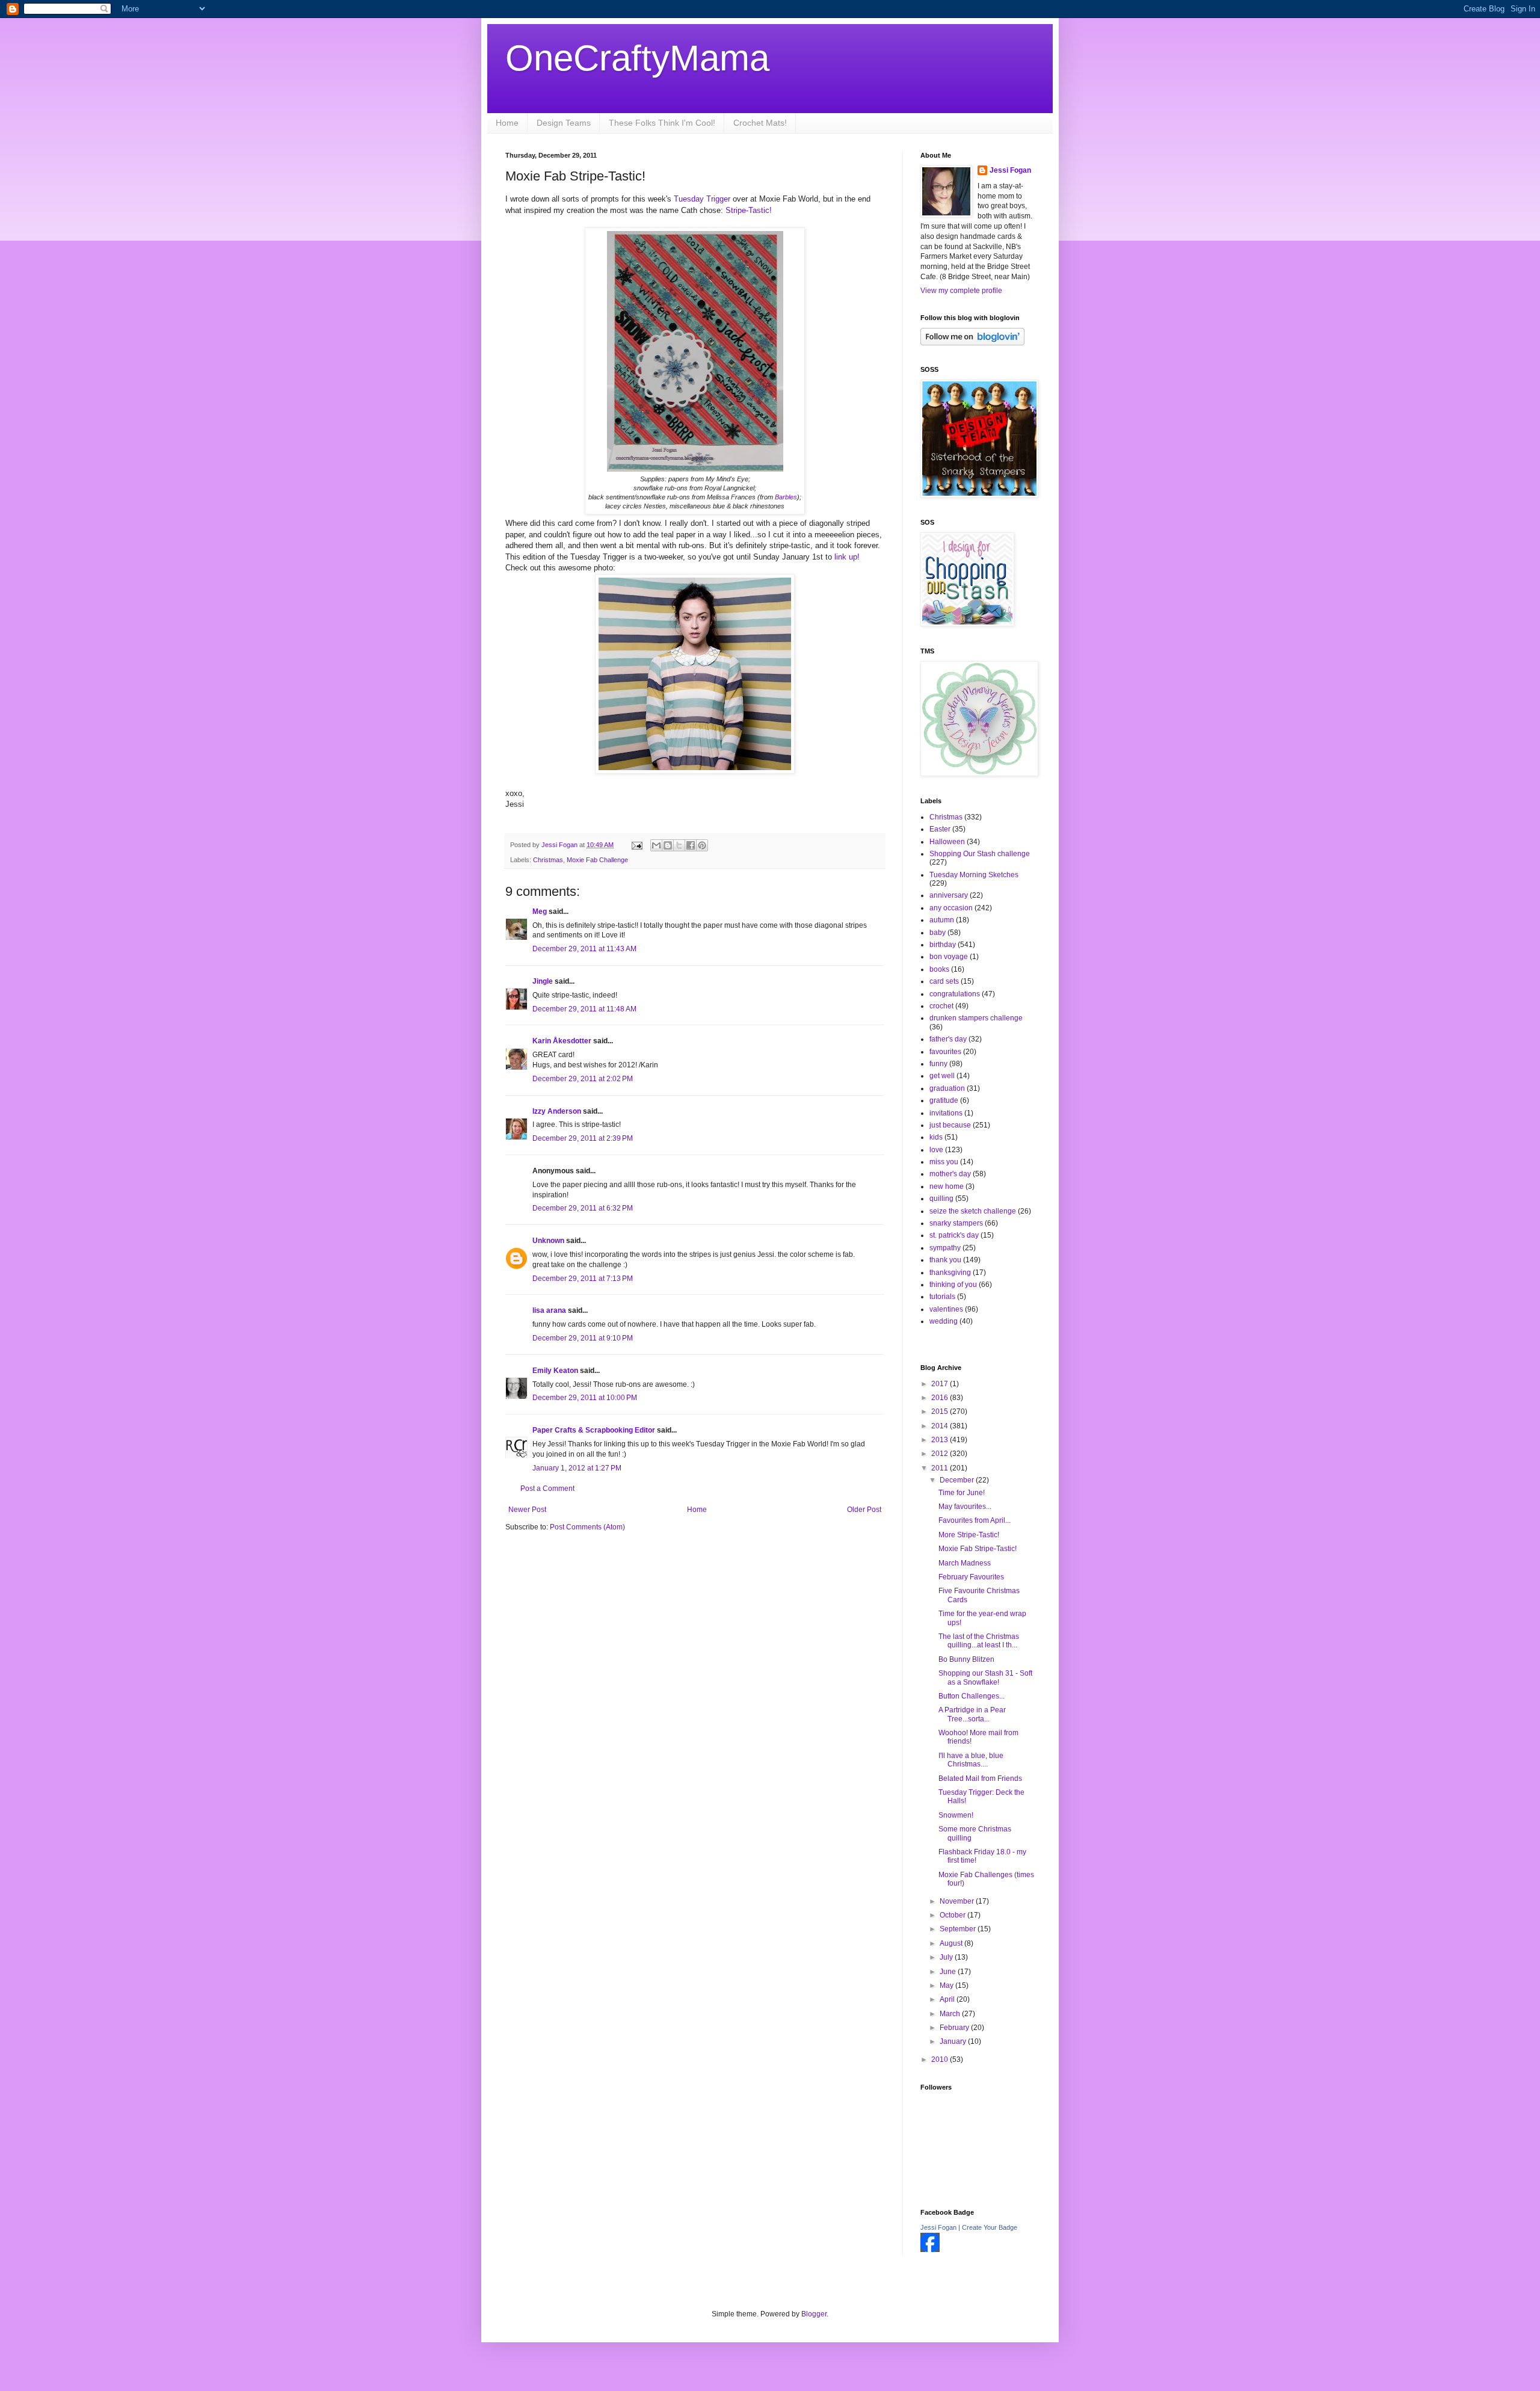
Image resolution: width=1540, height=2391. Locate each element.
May (947, 1985)
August (952, 1943)
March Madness (965, 1563)
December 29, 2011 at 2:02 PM (583, 1079)
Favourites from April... (975, 1520)
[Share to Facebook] (691, 845)
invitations (946, 1113)
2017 (941, 1384)
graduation (947, 1088)
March (951, 2014)
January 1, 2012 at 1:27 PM (577, 1468)
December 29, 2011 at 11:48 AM (584, 1009)
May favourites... (965, 1507)
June (949, 1972)
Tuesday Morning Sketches (974, 875)
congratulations (955, 994)
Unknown (548, 1241)
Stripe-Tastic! (749, 210)
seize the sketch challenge (973, 1211)
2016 (941, 1398)
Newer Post (527, 1510)
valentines (946, 1309)
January (954, 2041)
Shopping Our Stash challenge (980, 854)
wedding (944, 1321)
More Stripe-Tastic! (969, 1535)
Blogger (814, 2314)
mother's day (950, 1174)
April (948, 1999)
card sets (944, 981)
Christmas (548, 860)
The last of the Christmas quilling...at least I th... (979, 1641)
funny (938, 1064)
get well (942, 1076)
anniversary (949, 895)
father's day (948, 1039)
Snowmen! (956, 1815)
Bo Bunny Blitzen (966, 1659)
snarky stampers (956, 1223)
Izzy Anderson (557, 1111)
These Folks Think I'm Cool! (662, 123)
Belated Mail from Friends (980, 1779)
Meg (540, 912)
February (955, 2028)
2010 (941, 2059)
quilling (941, 1199)
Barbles (786, 497)
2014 (941, 1426)
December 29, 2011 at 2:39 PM (583, 1138)
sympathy (945, 1248)
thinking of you (953, 1285)
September (959, 1929)
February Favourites (971, 1577)
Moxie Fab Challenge (597, 860)
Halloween (947, 842)
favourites (945, 1052)
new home (947, 1186)
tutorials (942, 1297)
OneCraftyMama (637, 58)
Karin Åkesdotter (562, 1041)
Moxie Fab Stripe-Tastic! (978, 1549)
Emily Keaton (555, 1371)
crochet (941, 1006)
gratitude (944, 1100)
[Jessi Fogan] (930, 2250)
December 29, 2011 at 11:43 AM (584, 949)
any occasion (951, 908)
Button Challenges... (972, 1696)
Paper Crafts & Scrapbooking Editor (594, 1430)
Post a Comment (547, 1489)
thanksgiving (950, 1273)
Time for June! (962, 1493)
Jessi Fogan (1010, 170)
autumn (942, 920)
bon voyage (949, 957)
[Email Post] (636, 845)
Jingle (543, 981)
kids (936, 1137)
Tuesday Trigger (702, 199)
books (939, 969)
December (958, 1480)
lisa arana (549, 1310)
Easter (940, 829)
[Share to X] (679, 845)
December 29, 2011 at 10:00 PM (585, 1398)
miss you (944, 1162)
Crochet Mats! (760, 123)
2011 (941, 1468)
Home (507, 123)
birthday (943, 945)
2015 (941, 1411)
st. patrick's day (954, 1235)
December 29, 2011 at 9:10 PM (583, 1338)
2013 (941, 1440)
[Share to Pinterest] (702, 845)
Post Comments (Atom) (587, 1527)
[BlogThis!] (668, 845)
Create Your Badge (990, 2227)
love (936, 1150)
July (947, 1957)
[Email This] (656, 845)
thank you (945, 1260)
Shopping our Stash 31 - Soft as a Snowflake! (985, 1677)
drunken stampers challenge (976, 1018)
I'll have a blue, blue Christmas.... (971, 1760)
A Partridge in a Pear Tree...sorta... (972, 1714)
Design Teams (564, 123)
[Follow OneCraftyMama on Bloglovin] (972, 343)
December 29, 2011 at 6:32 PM (583, 1208)
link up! (847, 557)
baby (938, 933)
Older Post (864, 1510)
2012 (941, 1454)
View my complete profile (961, 291)
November (958, 1901)
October (953, 1915)
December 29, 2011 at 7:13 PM (583, 1279)
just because (950, 1125)
